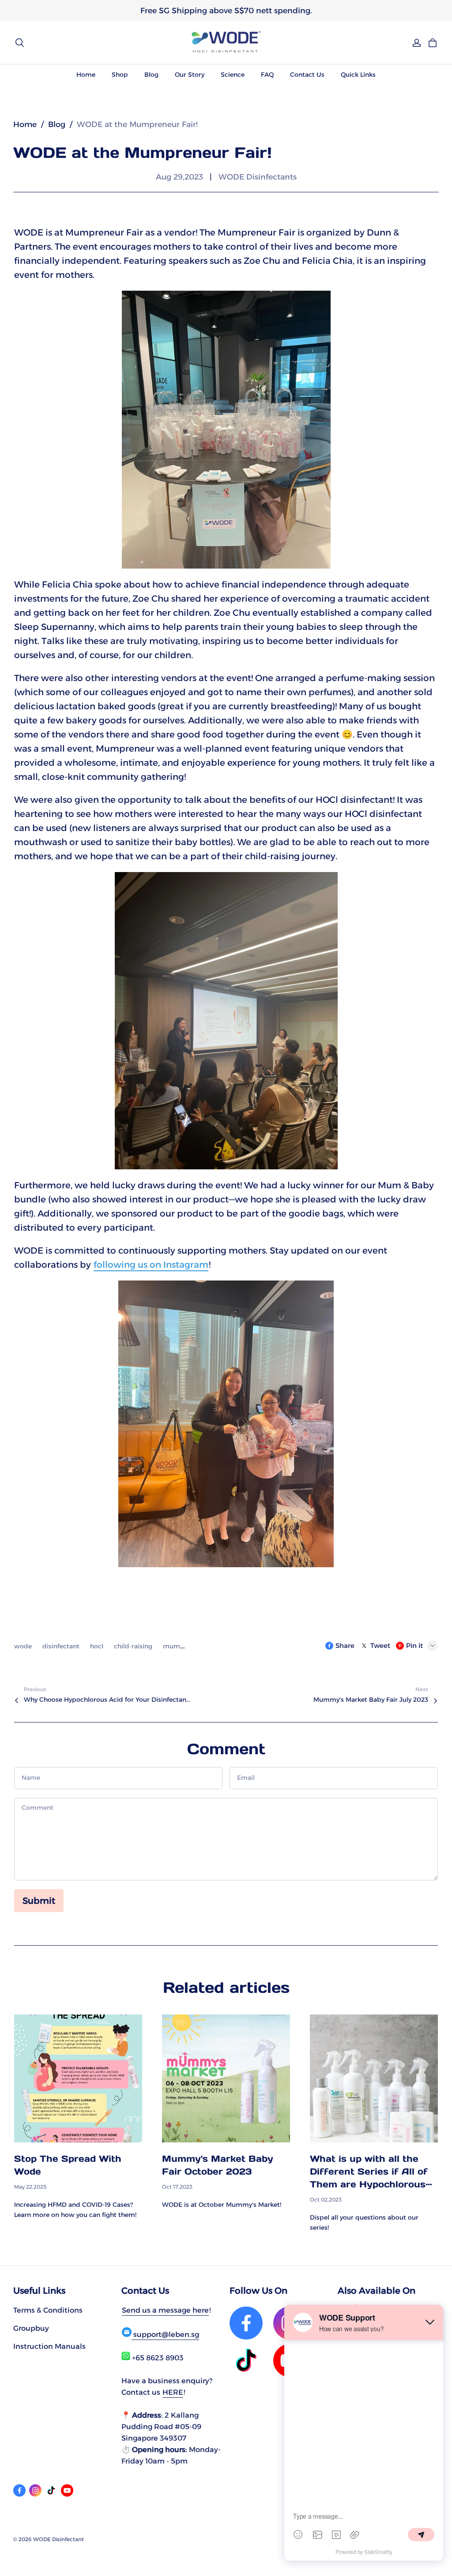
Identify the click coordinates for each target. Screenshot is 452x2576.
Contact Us (307, 75)
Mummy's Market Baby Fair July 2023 (371, 1700)
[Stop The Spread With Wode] (78, 2078)
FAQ (267, 75)
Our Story (190, 75)
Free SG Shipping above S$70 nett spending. (226, 10)
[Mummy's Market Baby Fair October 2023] (226, 2078)
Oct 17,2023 (177, 2187)
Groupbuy (31, 2328)
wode (24, 1646)
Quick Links (358, 75)
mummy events (188, 1646)
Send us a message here (165, 2310)
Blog (151, 75)
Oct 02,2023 (326, 2200)
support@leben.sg (165, 2334)
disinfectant (62, 1646)
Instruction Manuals (49, 2346)
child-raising (134, 1646)
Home (86, 75)
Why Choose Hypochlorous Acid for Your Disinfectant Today (108, 1700)
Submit (39, 1901)
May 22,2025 (30, 2187)
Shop (120, 75)
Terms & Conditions (48, 2310)
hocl (98, 1646)
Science (233, 75)
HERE (173, 2392)
